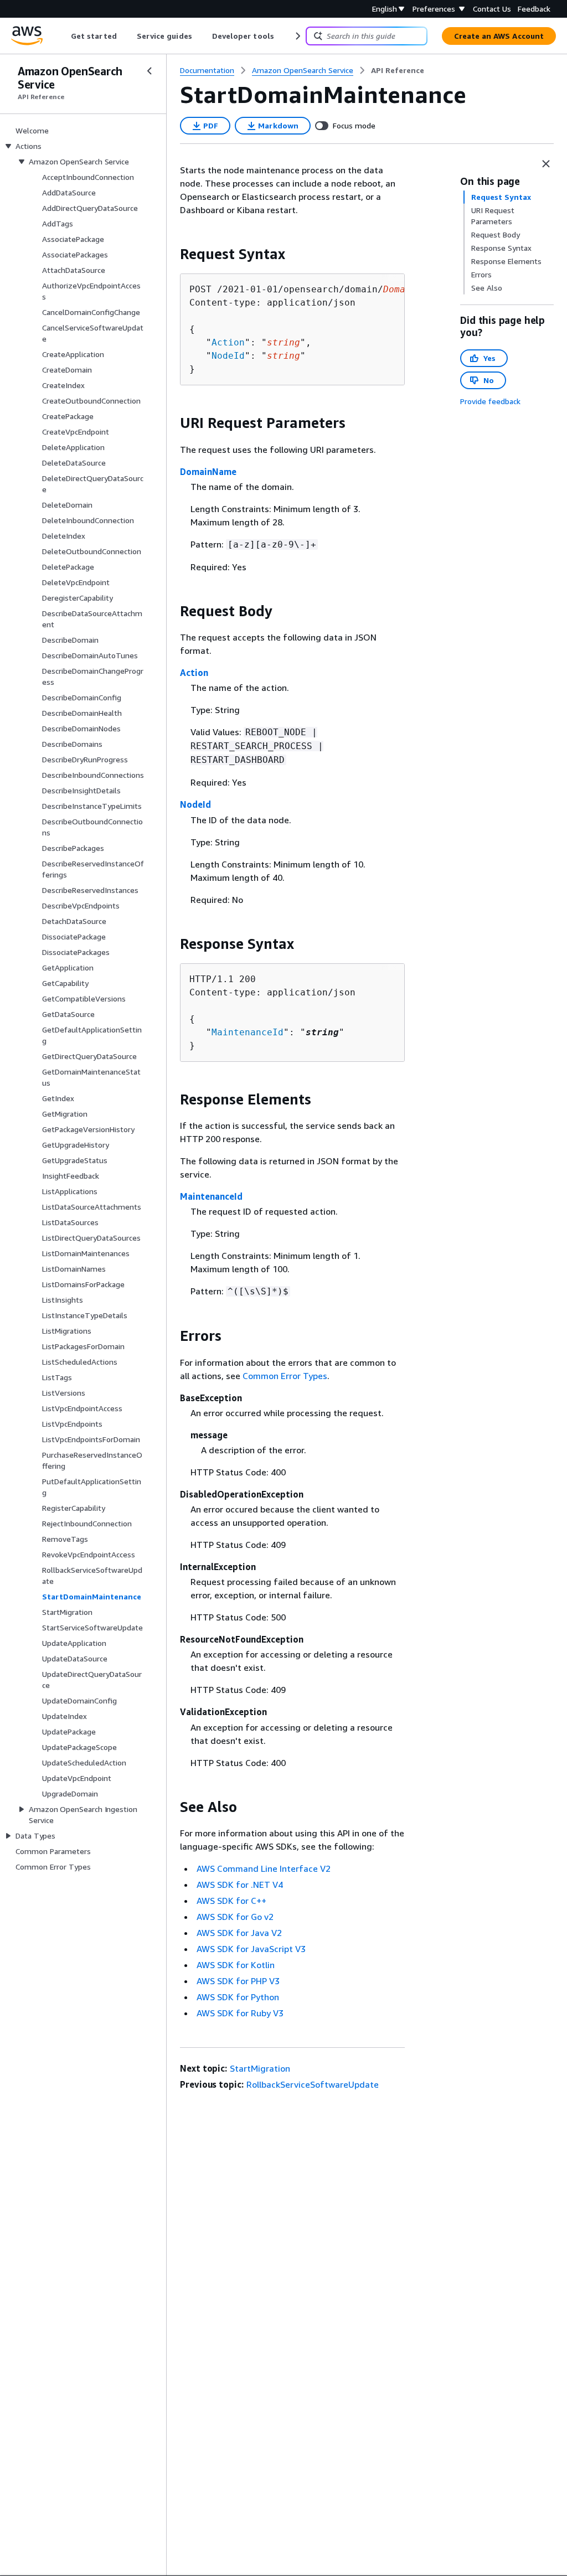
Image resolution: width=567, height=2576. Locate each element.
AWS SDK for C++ (231, 1901)
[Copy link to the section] (171, 254)
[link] (398, 70)
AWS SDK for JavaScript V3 (251, 1949)
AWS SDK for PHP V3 (238, 1981)
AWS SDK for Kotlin (236, 1965)
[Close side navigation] (150, 71)
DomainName (208, 472)
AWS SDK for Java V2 (239, 1933)
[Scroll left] (63, 36)
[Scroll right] (297, 36)
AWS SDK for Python (238, 1997)
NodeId (228, 356)
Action (228, 342)
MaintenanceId (248, 1032)
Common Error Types (285, 1376)
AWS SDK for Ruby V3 (240, 2013)
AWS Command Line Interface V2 (264, 1868)
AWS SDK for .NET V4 (240, 1885)
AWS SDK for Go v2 (235, 1917)
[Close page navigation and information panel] (546, 164)
